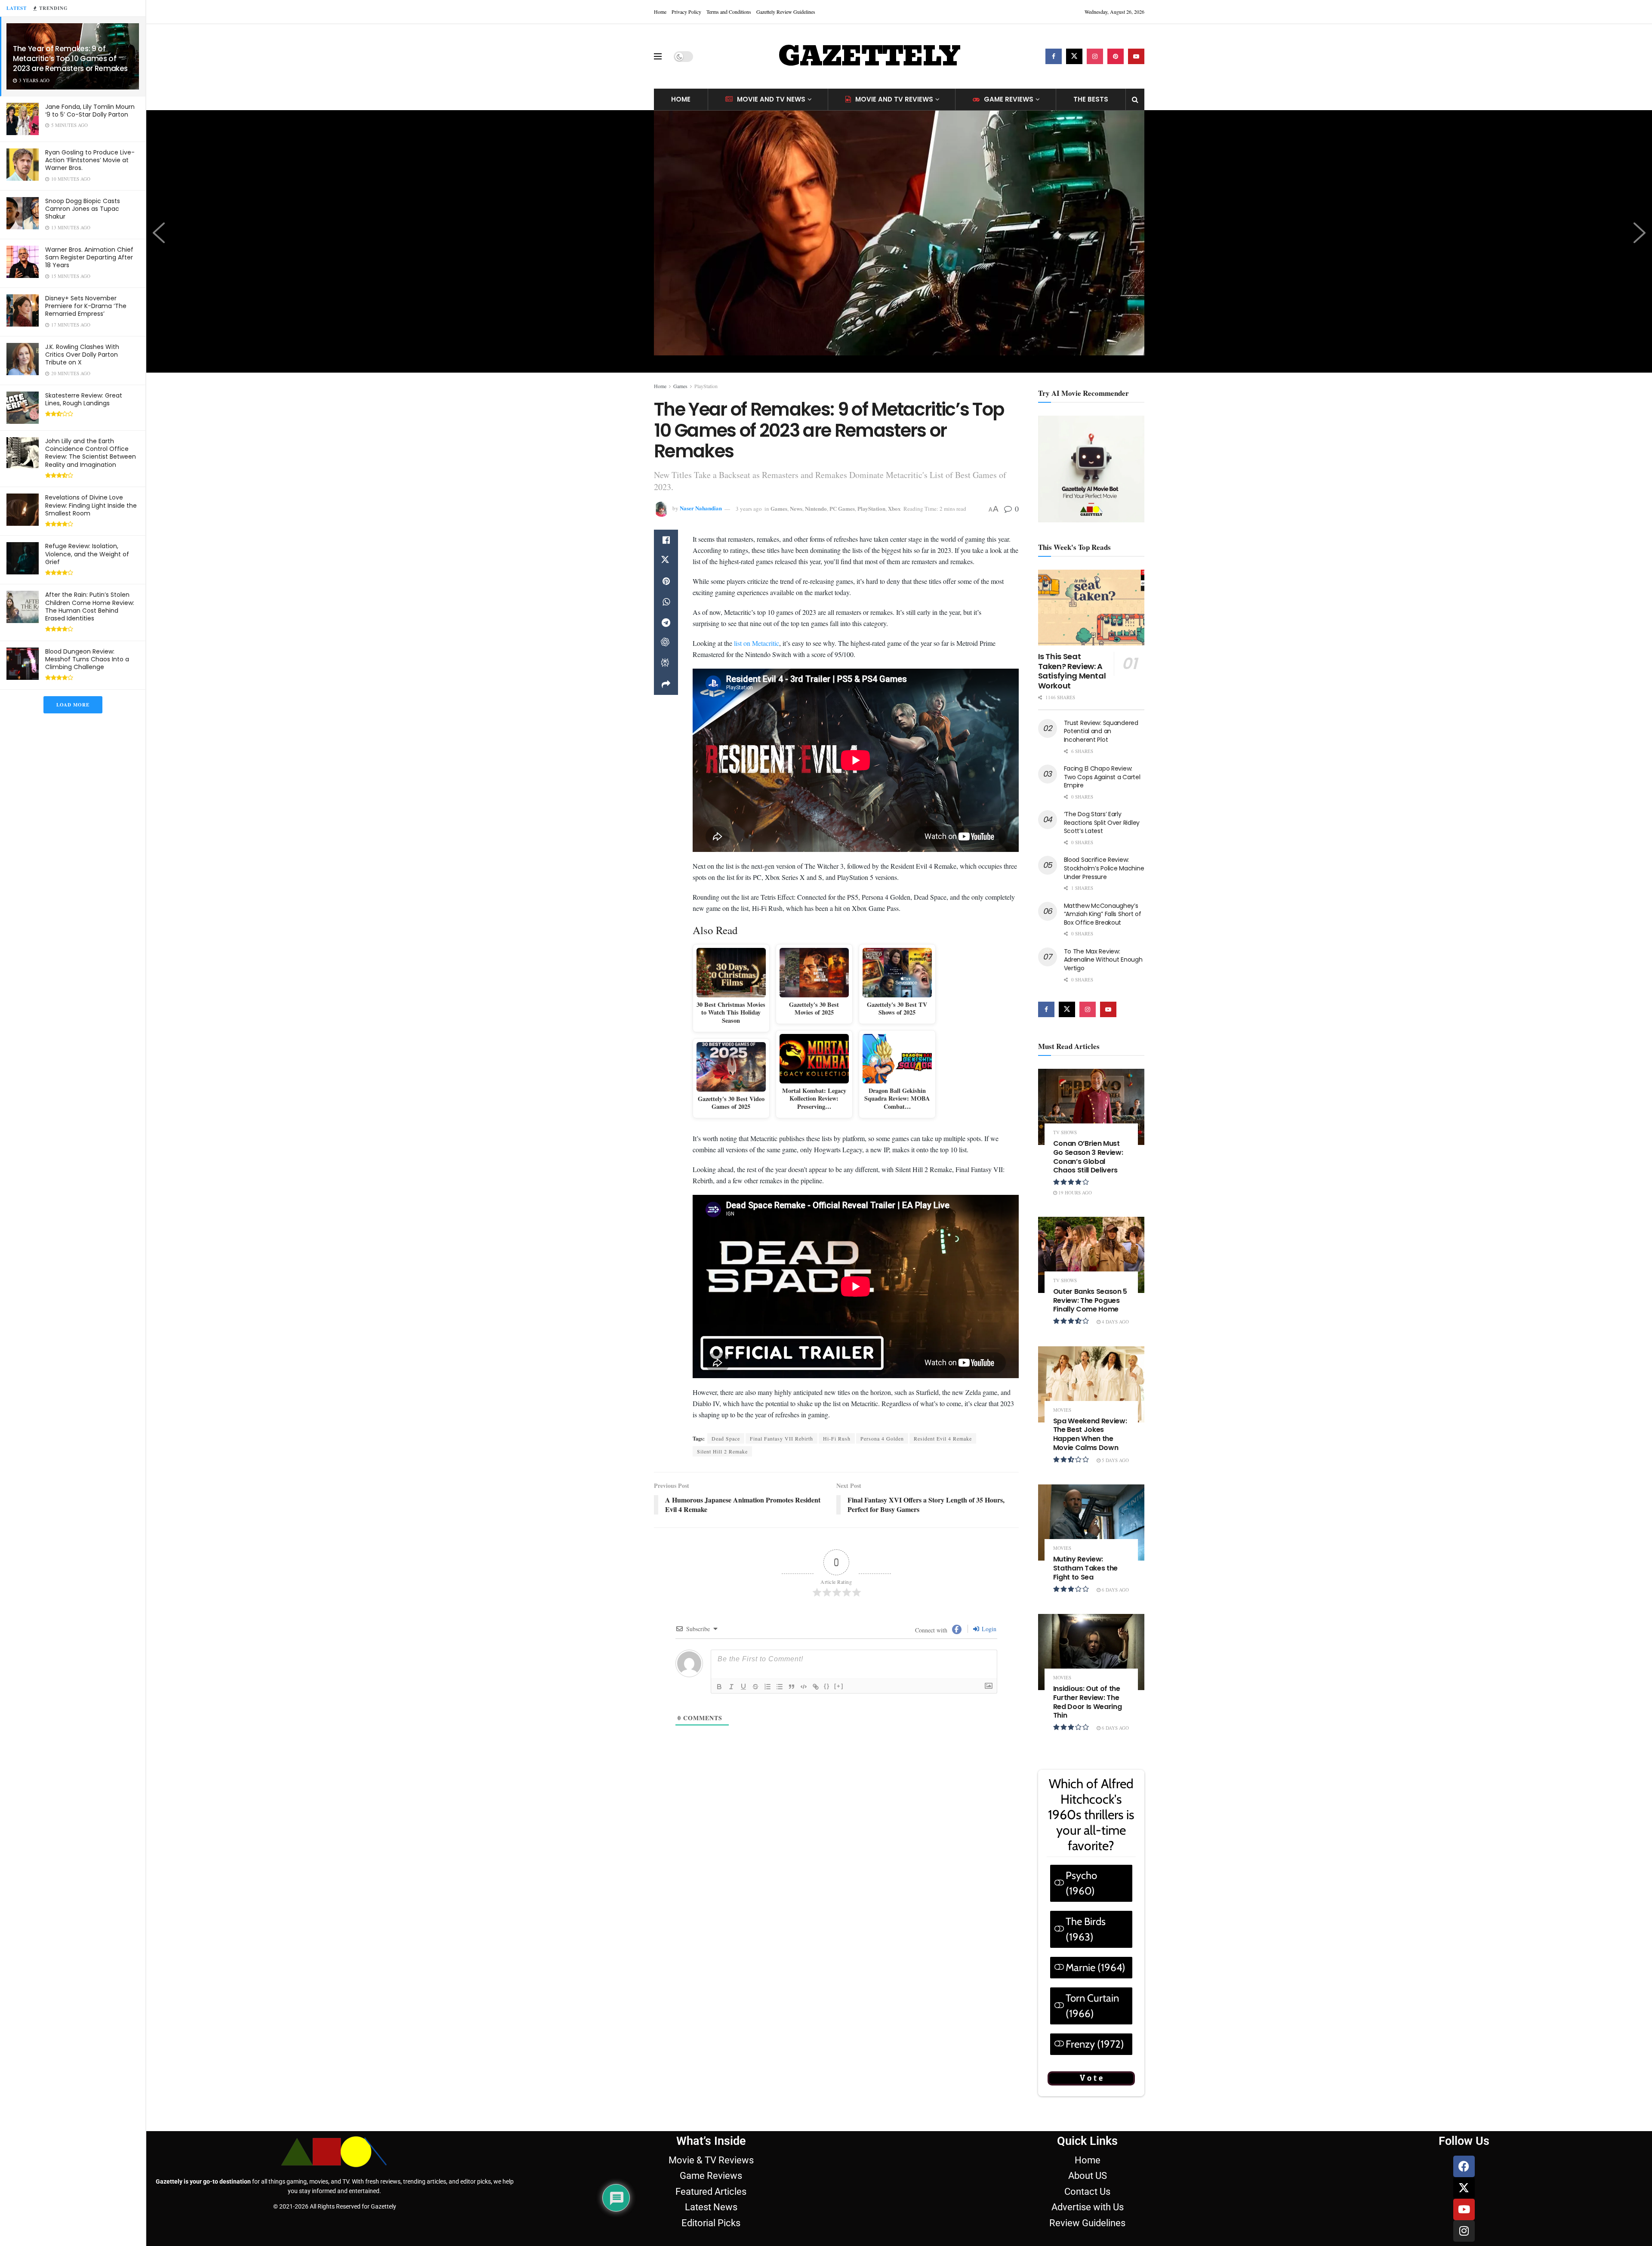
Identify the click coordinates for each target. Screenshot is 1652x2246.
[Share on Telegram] (666, 623)
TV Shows (1065, 1132)
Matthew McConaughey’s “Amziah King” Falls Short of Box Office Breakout (1103, 914)
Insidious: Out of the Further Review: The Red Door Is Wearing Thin (1088, 1702)
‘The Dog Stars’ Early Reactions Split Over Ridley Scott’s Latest (1102, 822)
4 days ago (1115, 1322)
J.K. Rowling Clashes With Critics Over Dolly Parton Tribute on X (82, 355)
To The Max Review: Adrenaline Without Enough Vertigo (1103, 960)
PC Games (842, 508)
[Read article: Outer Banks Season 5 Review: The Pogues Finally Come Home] (1091, 1255)
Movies (1062, 1410)
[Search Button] (1135, 99)
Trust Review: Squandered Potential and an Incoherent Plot (1101, 731)
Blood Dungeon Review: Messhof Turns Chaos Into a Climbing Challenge (87, 659)
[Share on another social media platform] (666, 685)
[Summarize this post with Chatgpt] (666, 643)
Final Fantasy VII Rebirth (781, 1674)
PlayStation (706, 386)
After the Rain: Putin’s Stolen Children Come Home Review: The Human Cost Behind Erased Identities (90, 606)
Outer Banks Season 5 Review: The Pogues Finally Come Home (1090, 1300)
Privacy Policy (686, 12)
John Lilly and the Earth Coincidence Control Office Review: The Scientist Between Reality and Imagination (91, 453)
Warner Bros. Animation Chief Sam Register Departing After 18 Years (89, 257)
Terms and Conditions (729, 12)
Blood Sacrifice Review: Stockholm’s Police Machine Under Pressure (1104, 868)
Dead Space (726, 1674)
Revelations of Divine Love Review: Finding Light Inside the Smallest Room (91, 505)
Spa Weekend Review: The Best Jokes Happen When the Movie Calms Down (1090, 1434)
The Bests (1091, 99)
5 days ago (1115, 1460)
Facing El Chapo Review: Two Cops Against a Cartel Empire (1102, 777)
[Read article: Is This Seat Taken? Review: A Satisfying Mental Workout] (1091, 608)
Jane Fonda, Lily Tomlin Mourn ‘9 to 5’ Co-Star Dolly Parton (90, 111)
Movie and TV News (771, 99)
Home (660, 12)
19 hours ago (1074, 1192)
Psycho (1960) (1081, 1883)
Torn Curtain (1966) (1092, 2006)
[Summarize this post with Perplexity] (666, 664)
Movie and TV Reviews (894, 99)
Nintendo (816, 508)
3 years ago (749, 509)
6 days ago (1115, 1590)
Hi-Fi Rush (837, 1674)
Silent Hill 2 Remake (722, 1687)
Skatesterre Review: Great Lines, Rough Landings (84, 399)
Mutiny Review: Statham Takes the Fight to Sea (1086, 1568)
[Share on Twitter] (666, 561)
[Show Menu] (658, 56)
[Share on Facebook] (666, 540)
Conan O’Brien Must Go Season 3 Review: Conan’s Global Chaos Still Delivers (1088, 1157)
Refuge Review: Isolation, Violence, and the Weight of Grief (87, 554)
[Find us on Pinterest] (1116, 56)
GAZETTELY (869, 56)
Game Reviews (1009, 99)
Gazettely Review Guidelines (786, 12)
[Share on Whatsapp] (666, 602)
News (796, 508)
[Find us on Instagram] (1095, 56)
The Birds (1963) (1086, 1929)
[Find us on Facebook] (1054, 56)
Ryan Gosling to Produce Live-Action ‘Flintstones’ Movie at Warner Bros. (90, 160)
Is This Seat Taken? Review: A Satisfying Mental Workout (1072, 671)
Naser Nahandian (701, 508)
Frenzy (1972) (1095, 2044)
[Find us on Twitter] (1074, 56)
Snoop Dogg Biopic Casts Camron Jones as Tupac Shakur (83, 209)
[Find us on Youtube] (1136, 56)
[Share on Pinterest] (666, 581)
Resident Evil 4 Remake (943, 1674)
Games (680, 386)
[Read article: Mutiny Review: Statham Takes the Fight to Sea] (1091, 1523)
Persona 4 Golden (882, 1674)
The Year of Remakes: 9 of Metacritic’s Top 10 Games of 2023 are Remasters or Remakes (70, 59)
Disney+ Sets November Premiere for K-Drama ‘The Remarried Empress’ (86, 306)
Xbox (894, 508)
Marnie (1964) (1096, 1967)
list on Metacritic (757, 776)
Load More (73, 705)
